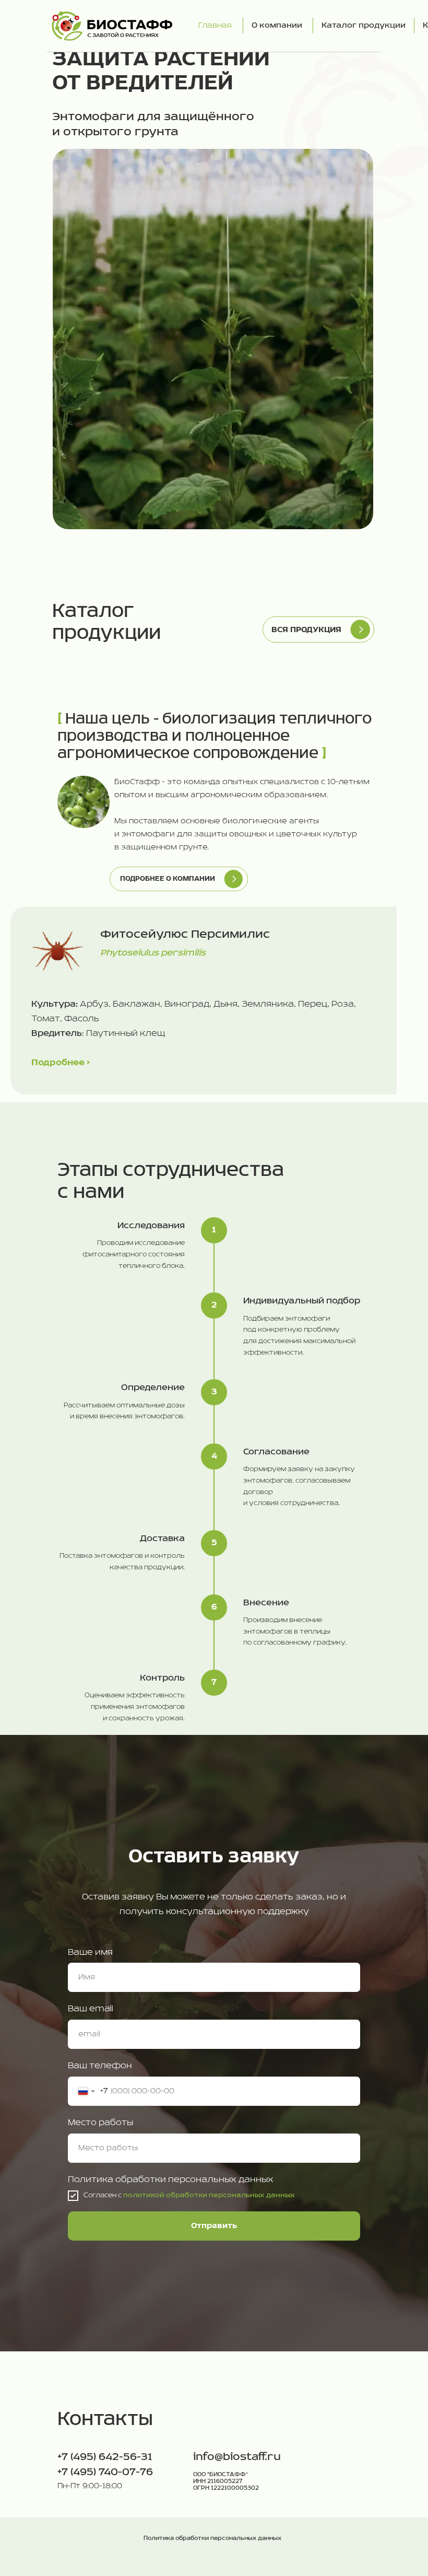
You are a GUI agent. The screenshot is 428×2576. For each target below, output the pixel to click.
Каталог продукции (364, 26)
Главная (215, 26)
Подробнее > (61, 1063)
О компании (277, 26)
